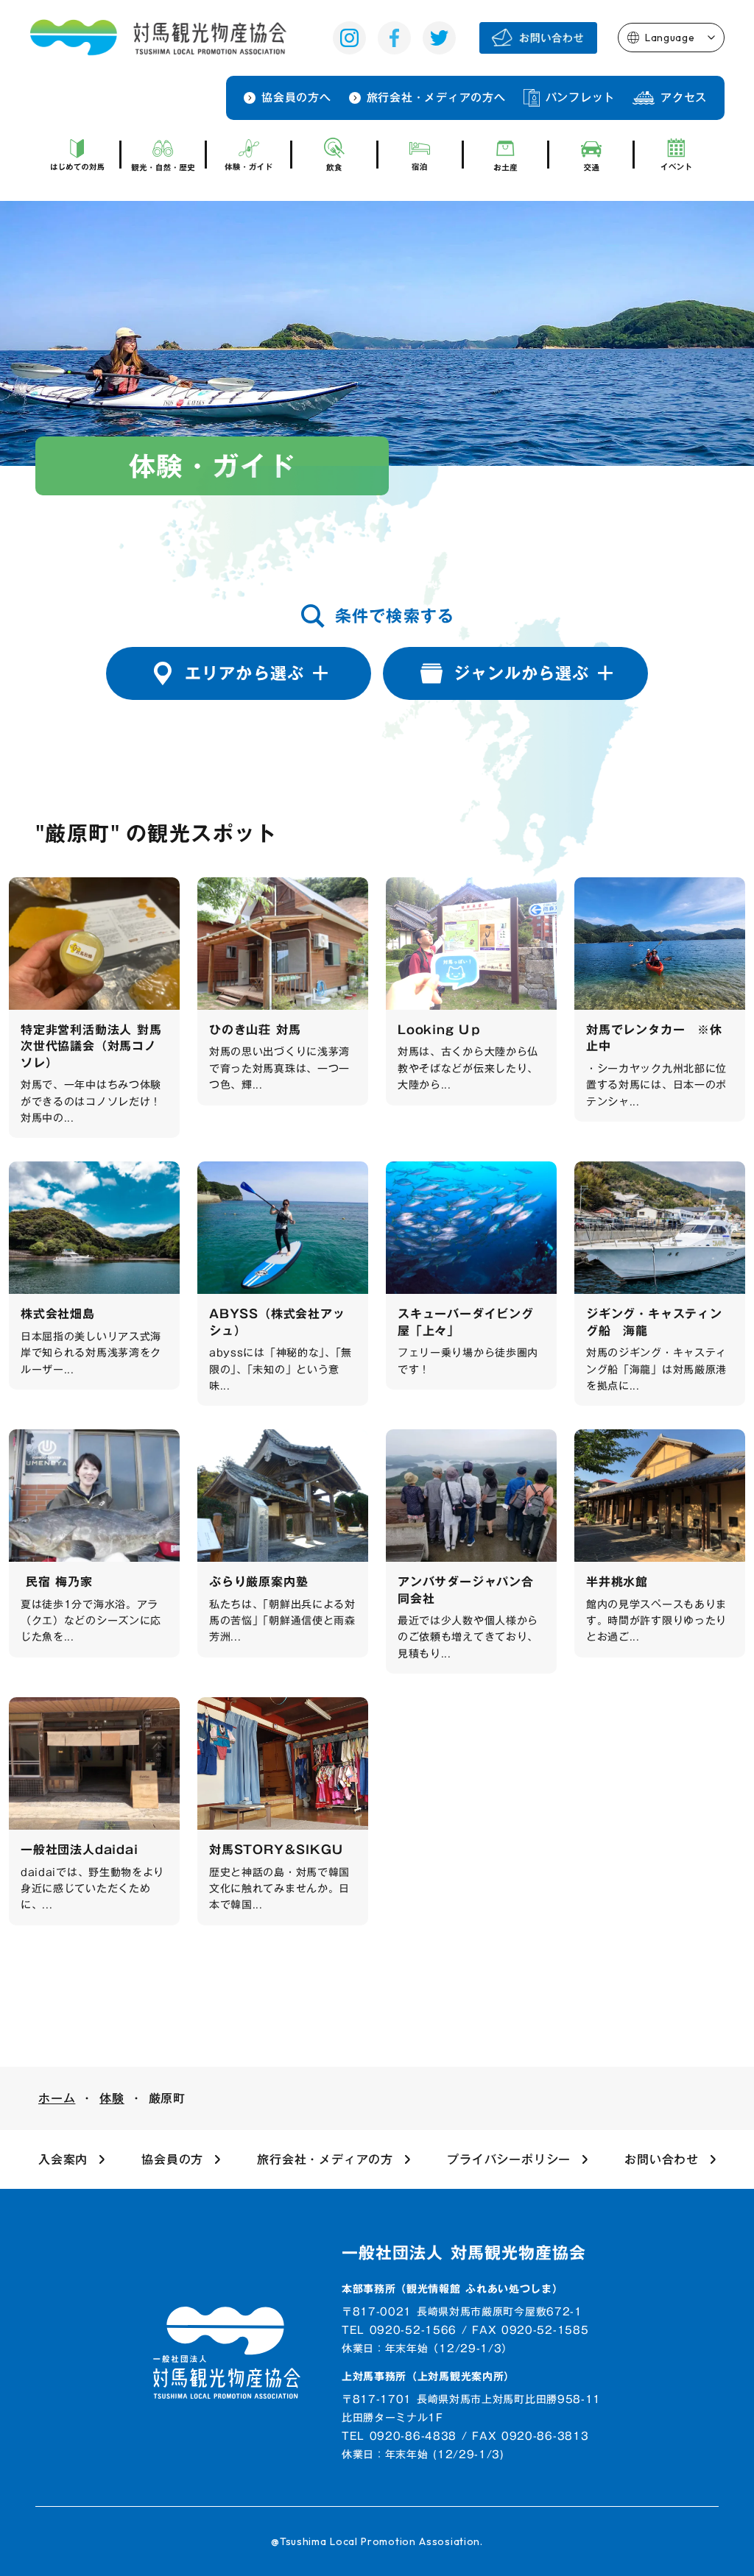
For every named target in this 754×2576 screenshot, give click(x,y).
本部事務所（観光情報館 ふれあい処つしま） (452, 2290)
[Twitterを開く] (439, 38)
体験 (112, 2098)
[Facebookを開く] (394, 38)
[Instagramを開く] (349, 38)
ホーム (57, 2098)
